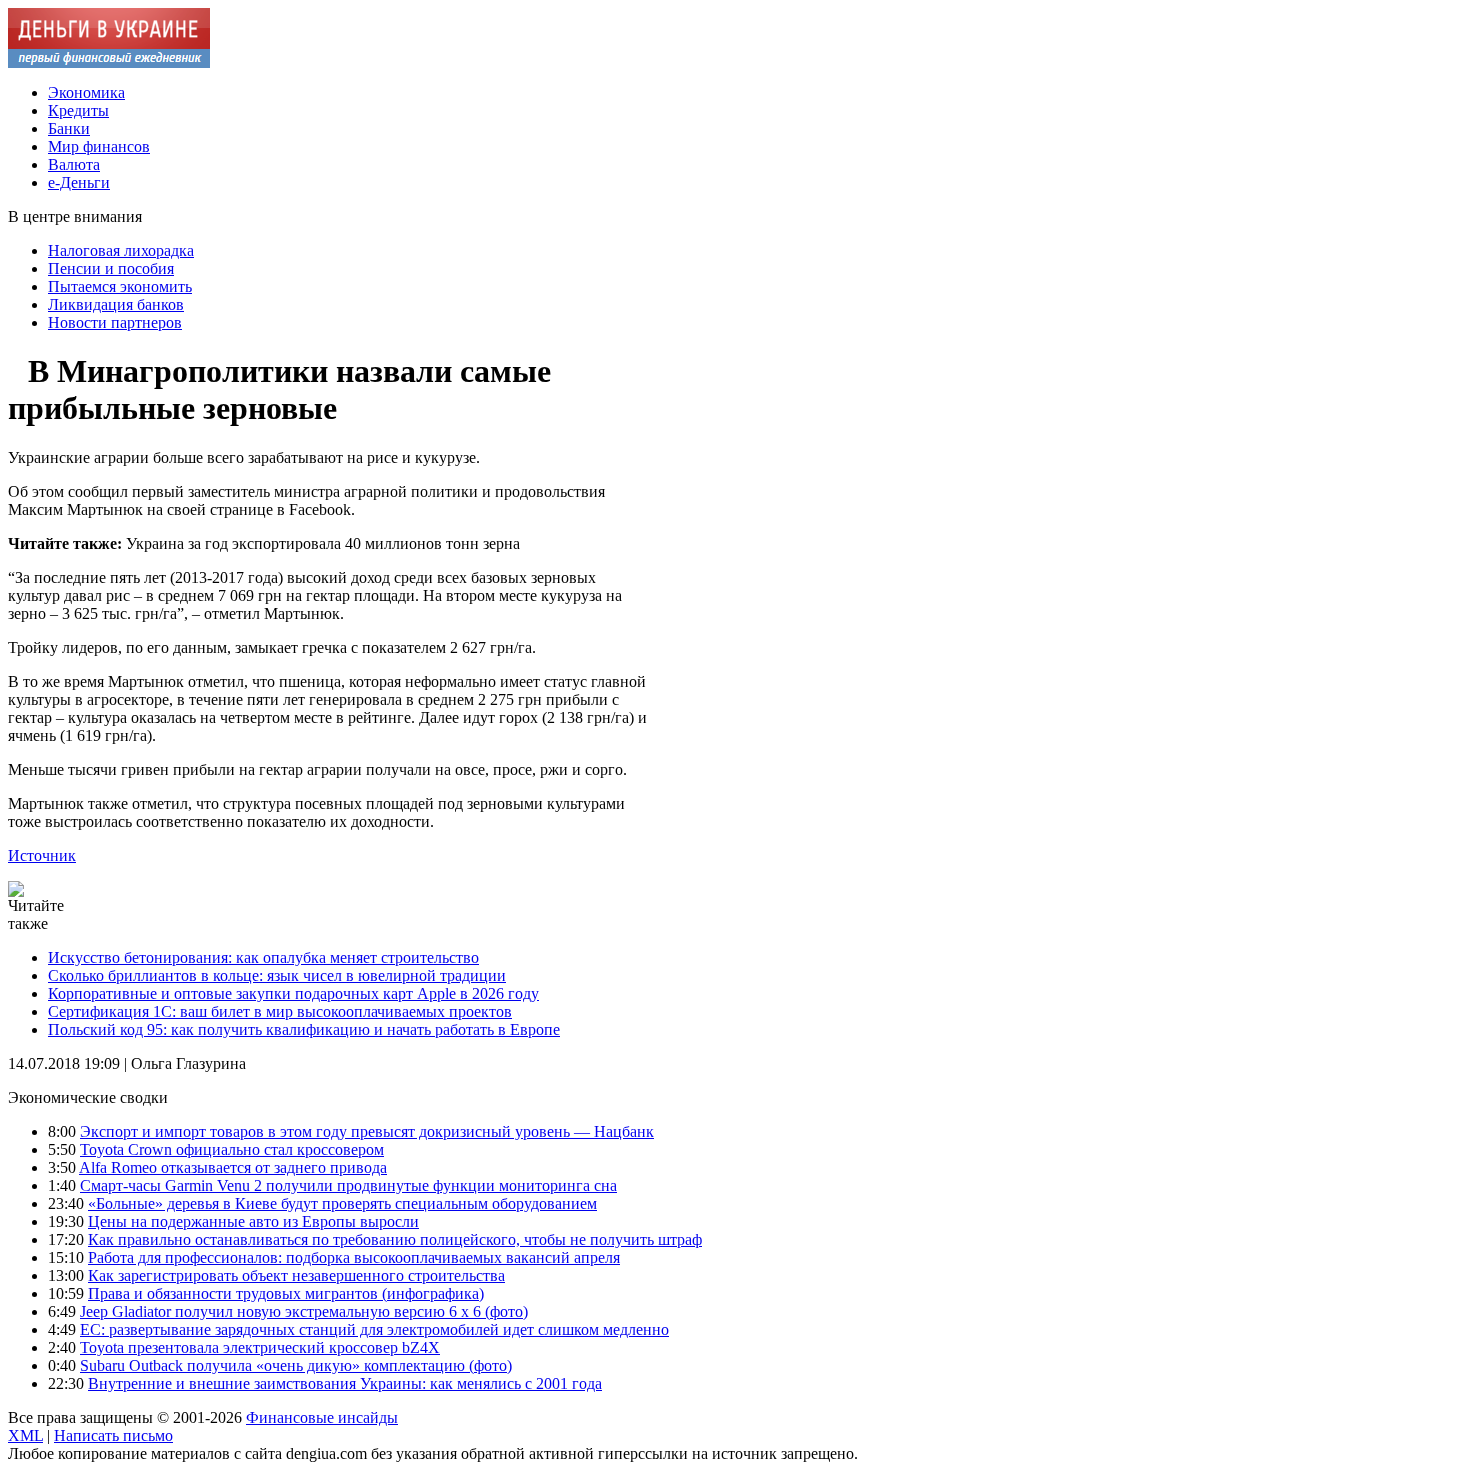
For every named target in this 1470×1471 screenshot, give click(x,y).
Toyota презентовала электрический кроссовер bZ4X (260, 1347)
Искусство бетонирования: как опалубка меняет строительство (263, 957)
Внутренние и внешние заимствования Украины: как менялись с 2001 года (345, 1383)
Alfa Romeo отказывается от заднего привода (233, 1167)
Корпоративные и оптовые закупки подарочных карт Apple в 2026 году (293, 993)
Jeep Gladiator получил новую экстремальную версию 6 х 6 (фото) (304, 1311)
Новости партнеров (115, 322)
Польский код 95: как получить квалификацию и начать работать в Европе (304, 1029)
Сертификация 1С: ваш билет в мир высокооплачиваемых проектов (280, 1011)
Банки (69, 128)
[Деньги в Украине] (109, 62)
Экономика (86, 92)
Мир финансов (99, 146)
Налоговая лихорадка (121, 250)
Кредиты (78, 110)
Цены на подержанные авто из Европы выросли (253, 1221)
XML (25, 1435)
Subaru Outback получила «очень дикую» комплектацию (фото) (296, 1365)
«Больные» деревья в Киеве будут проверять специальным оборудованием (342, 1203)
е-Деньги (79, 182)
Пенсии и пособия (111, 268)
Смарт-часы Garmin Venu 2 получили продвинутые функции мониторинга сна (348, 1185)
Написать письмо (113, 1435)
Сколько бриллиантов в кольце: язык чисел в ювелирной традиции (277, 975)
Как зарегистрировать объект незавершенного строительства (296, 1275)
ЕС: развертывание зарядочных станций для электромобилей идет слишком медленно (374, 1329)
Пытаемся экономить (120, 286)
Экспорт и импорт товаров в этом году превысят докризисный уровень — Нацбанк (367, 1131)
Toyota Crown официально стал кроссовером (232, 1149)
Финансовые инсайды (322, 1417)
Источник (42, 855)
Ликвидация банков (116, 304)
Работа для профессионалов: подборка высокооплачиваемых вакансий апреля (354, 1257)
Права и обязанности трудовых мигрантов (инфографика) (286, 1293)
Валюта (74, 164)
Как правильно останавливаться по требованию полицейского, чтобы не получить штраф (395, 1239)
